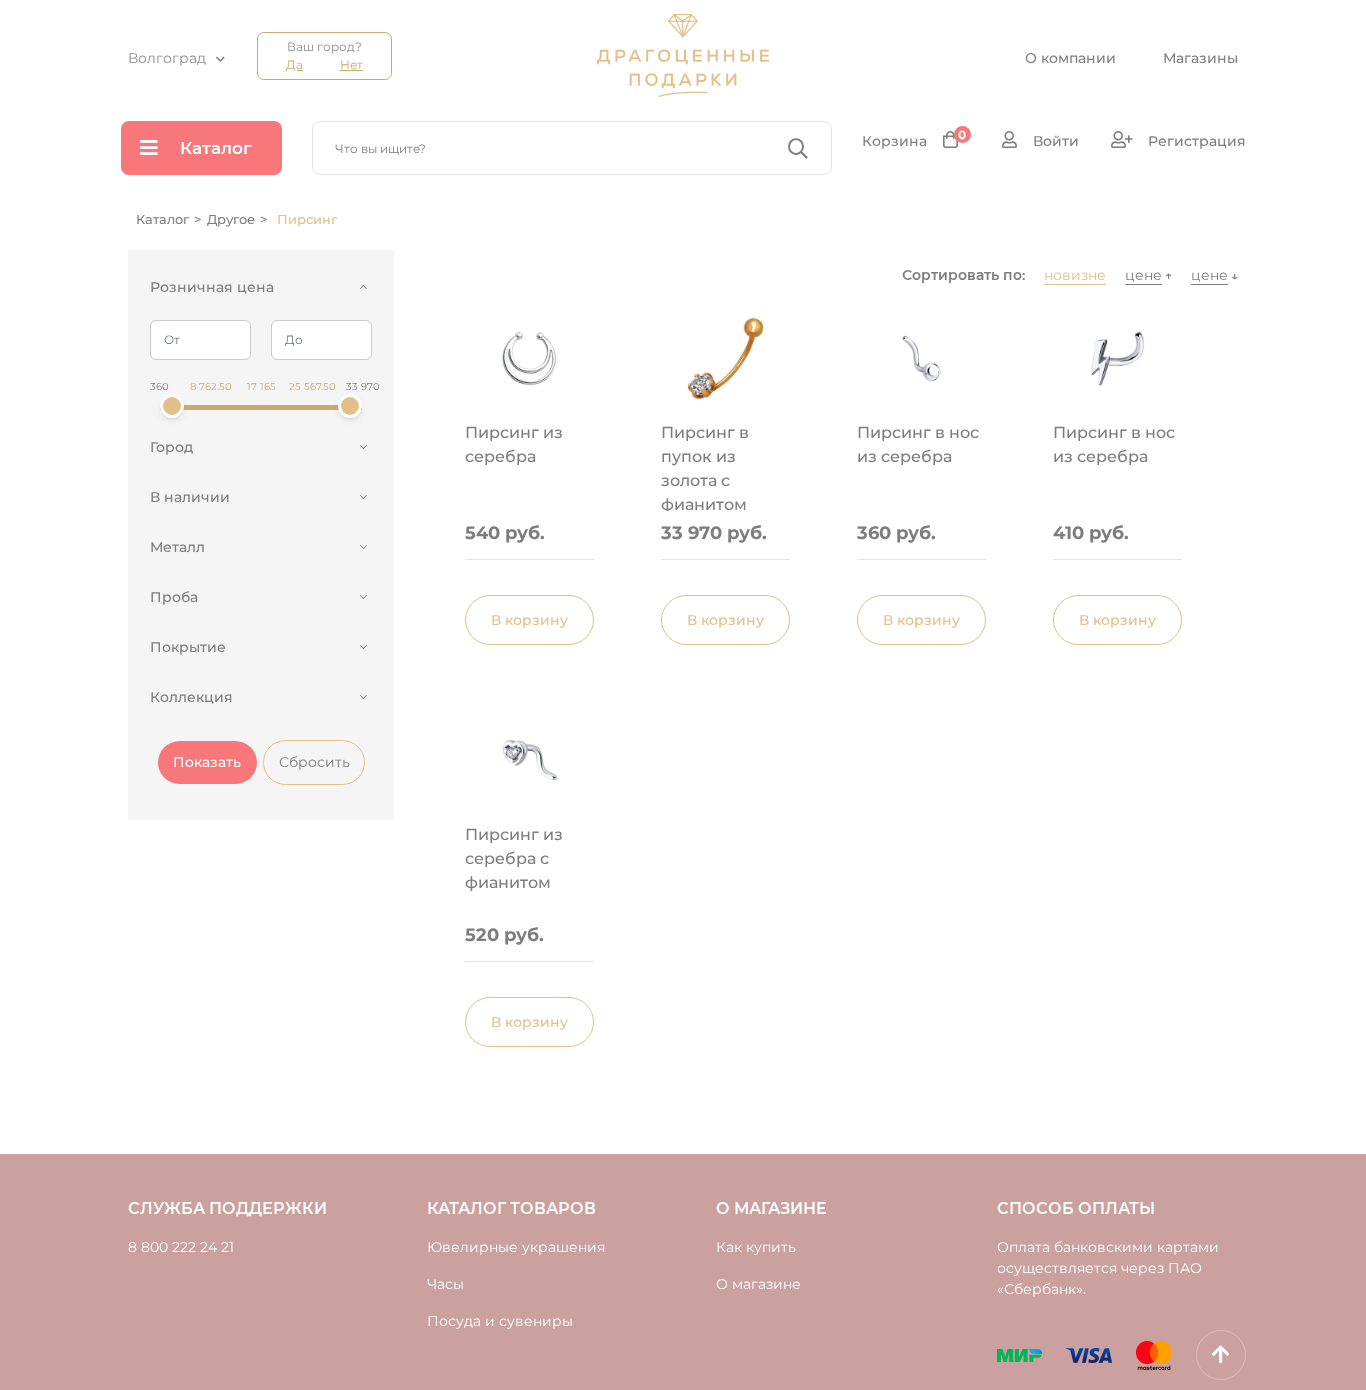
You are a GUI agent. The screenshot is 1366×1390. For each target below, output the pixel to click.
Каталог (216, 148)
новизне (1075, 275)
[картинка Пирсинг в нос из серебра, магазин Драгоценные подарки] (921, 359)
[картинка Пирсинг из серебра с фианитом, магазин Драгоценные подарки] (529, 760)
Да (294, 64)
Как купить (756, 1247)
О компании (1070, 58)
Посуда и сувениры (500, 1321)
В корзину (529, 620)
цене (1143, 275)
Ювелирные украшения (516, 1247)
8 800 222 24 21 (181, 1247)
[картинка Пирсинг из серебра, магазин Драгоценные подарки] (529, 359)
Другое (231, 219)
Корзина (914, 140)
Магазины (1200, 58)
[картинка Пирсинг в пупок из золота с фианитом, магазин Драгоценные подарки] (725, 359)
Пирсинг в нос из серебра (918, 444)
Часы (445, 1284)
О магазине (758, 1284)
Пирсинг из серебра (514, 444)
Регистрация (1195, 141)
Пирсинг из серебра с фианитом (514, 858)
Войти (1054, 141)
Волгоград (167, 58)
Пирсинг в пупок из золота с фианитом (705, 467)
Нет (351, 64)
